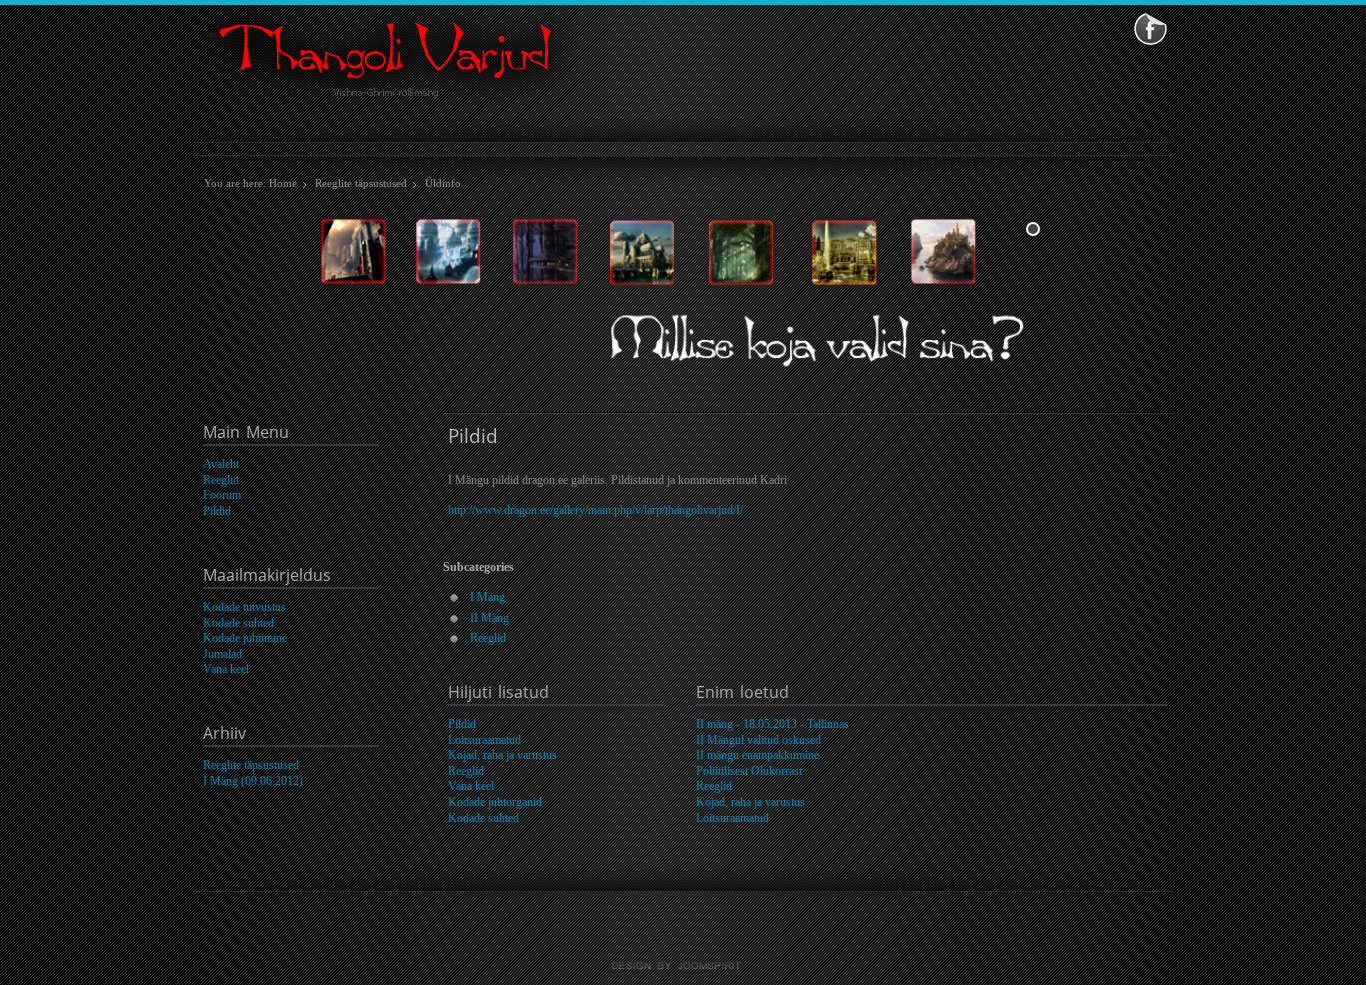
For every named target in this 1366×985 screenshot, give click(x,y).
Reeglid (221, 480)
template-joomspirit (683, 966)
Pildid (217, 511)
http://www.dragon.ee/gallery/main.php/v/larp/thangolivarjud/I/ (595, 510)
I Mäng (487, 597)
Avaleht (221, 464)
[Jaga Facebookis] (1150, 28)
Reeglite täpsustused (361, 183)
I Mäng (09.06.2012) (253, 781)
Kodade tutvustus (244, 607)
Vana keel (226, 669)
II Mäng (489, 618)
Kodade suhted (238, 623)
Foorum (222, 495)
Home (283, 183)
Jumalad (222, 654)
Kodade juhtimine (245, 638)
